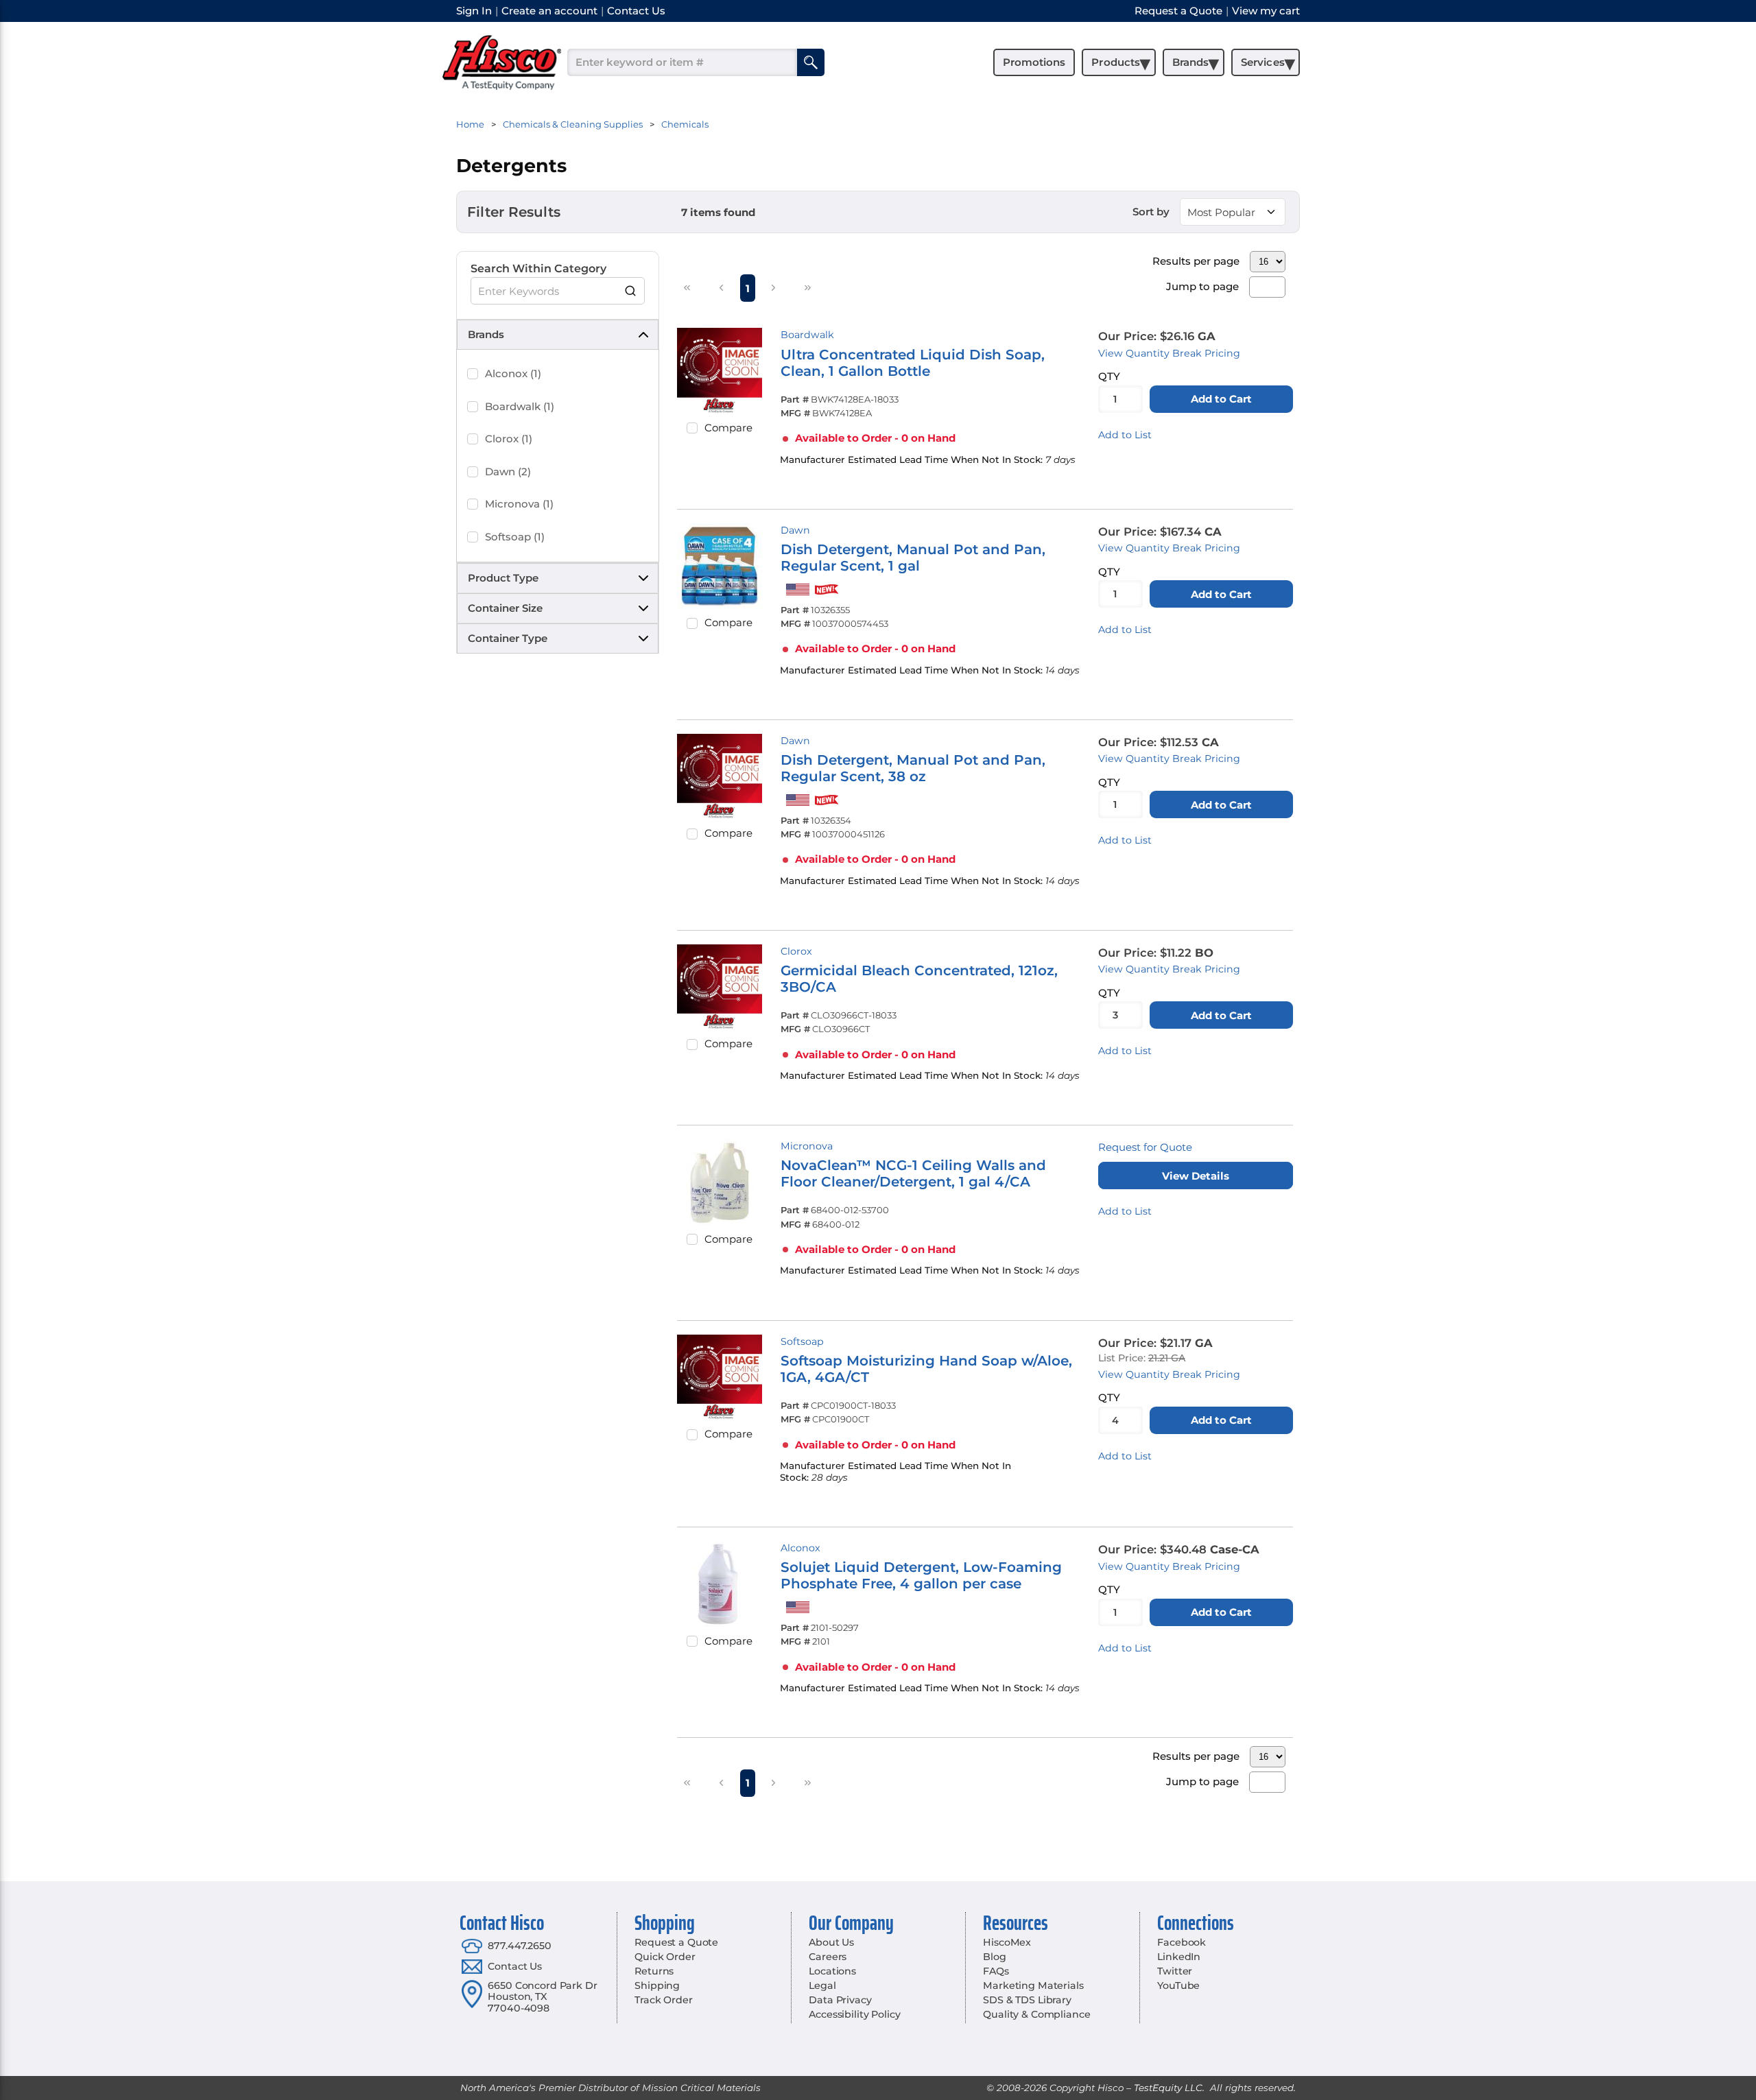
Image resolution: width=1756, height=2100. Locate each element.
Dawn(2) (508, 472)
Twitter (1175, 1971)
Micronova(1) (519, 504)
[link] (687, 287)
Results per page (1196, 261)
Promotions (1034, 62)
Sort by (1151, 212)
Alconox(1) (513, 373)
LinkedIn (1179, 1957)
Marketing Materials (1033, 1985)
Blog (994, 1957)
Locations (832, 1971)
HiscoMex (1007, 1942)
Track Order (663, 2000)
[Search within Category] (631, 291)
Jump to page (1202, 286)
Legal (822, 1985)
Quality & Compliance (1036, 2014)
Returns (654, 1971)
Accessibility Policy (854, 2014)
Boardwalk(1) (520, 406)
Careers (828, 1957)
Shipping (657, 1985)
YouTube (1178, 1985)
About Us (831, 1942)
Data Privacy (840, 2000)
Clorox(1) (509, 439)
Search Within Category (538, 269)
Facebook (1182, 1942)
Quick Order (665, 1957)
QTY (1109, 376)
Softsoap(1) (515, 537)
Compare (728, 428)
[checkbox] (473, 374)
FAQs (996, 1971)
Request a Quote (676, 1942)
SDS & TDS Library (1027, 2000)
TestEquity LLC (1168, 2088)
